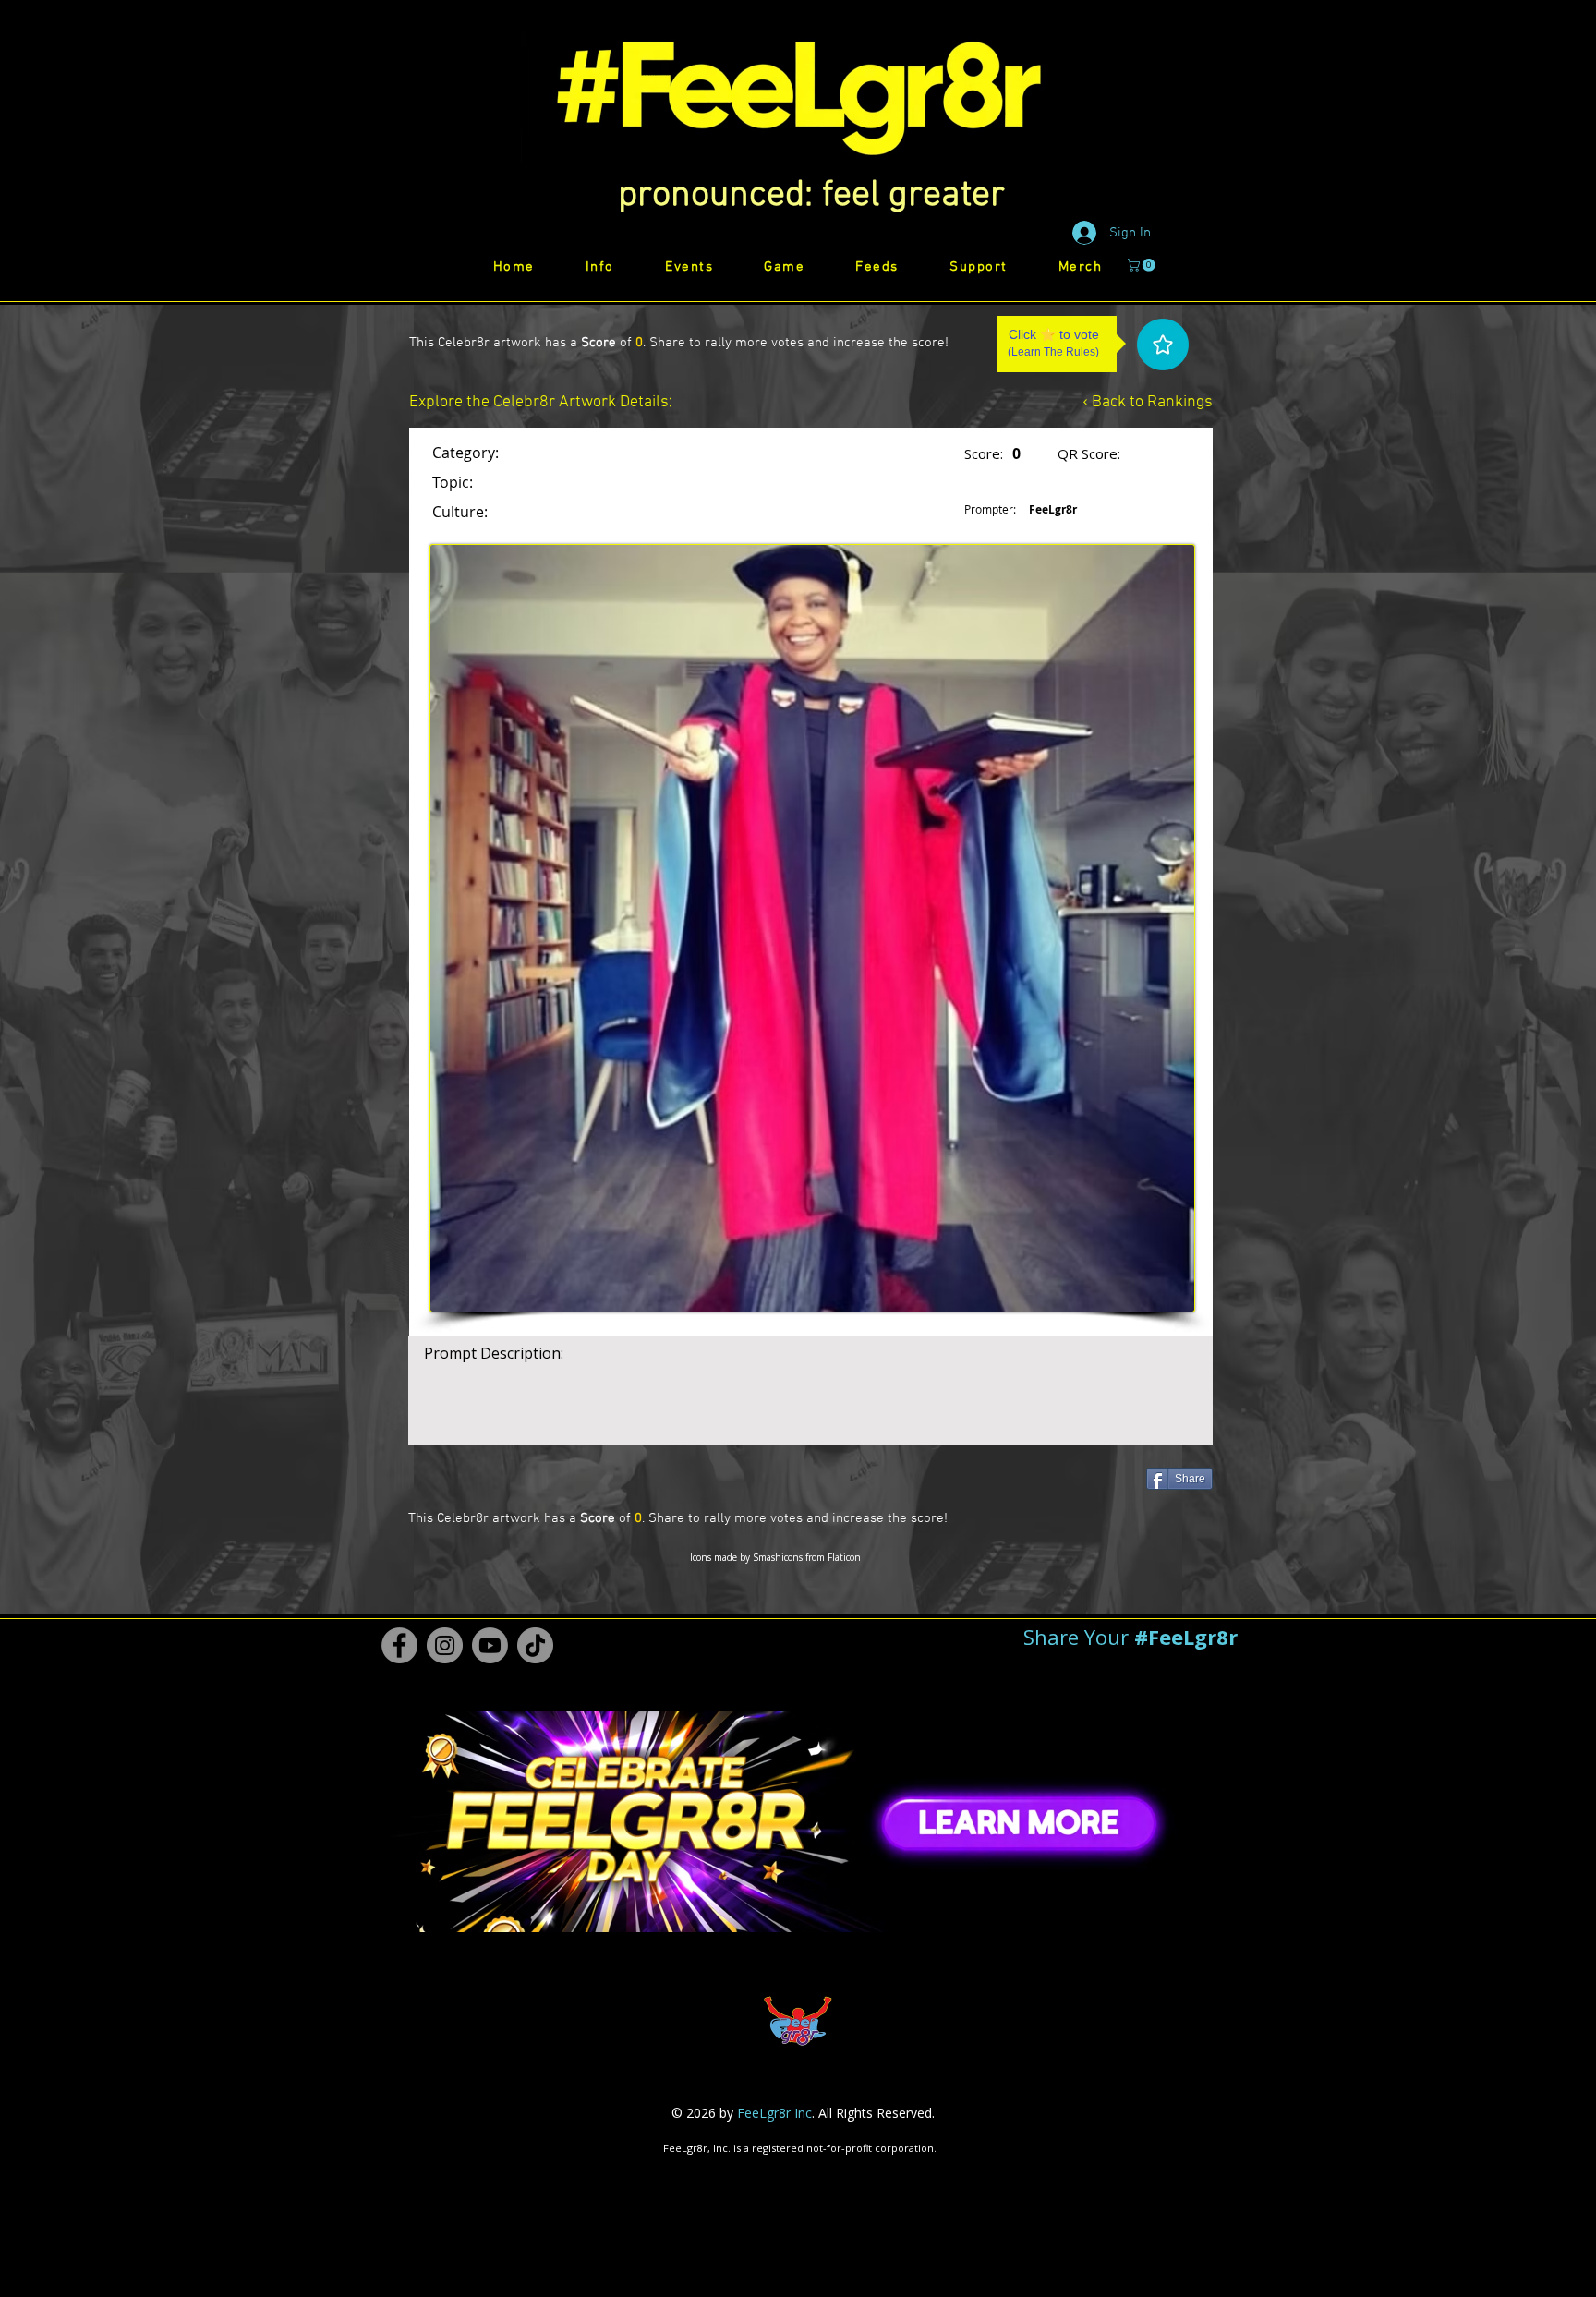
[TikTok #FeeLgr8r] (535, 1645)
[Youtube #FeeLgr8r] (490, 1645)
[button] (811, 196)
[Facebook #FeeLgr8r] (399, 1645)
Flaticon (844, 1557)
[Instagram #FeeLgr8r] (445, 1645)
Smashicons (778, 1557)
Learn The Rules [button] (1053, 352)
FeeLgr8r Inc (774, 2113)
